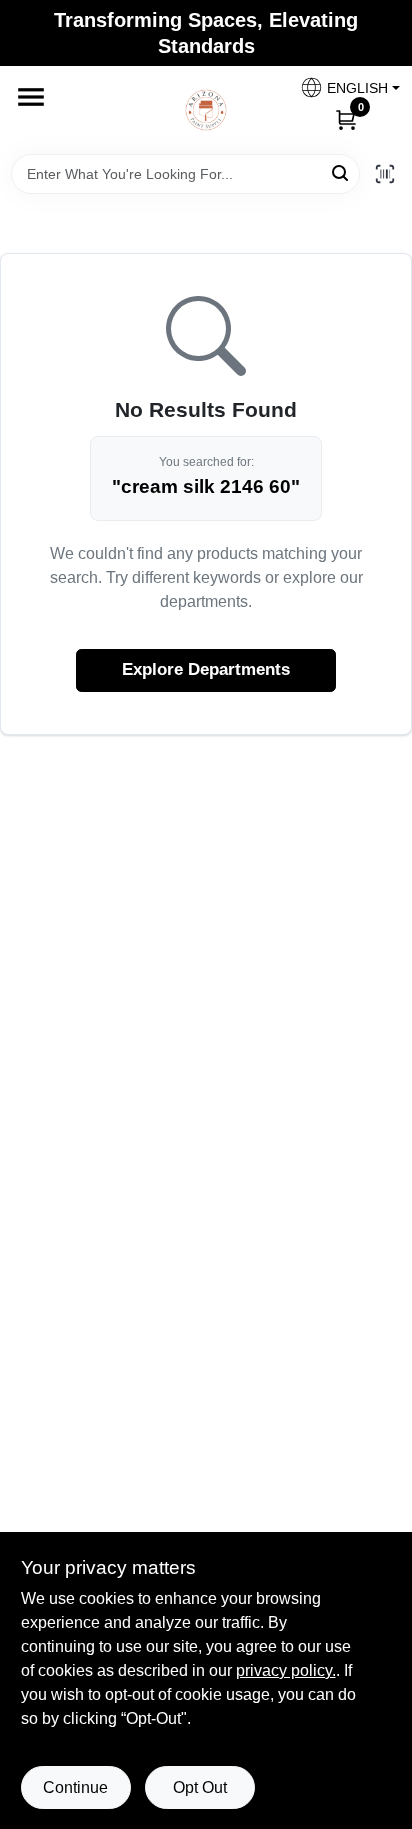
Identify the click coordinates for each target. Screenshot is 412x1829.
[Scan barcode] (385, 174)
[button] (342, 87)
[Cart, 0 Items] (346, 119)
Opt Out (200, 1787)
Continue (75, 1787)
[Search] (341, 172)
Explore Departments (206, 669)
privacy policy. (286, 1670)
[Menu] (31, 97)
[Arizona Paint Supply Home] (206, 110)
